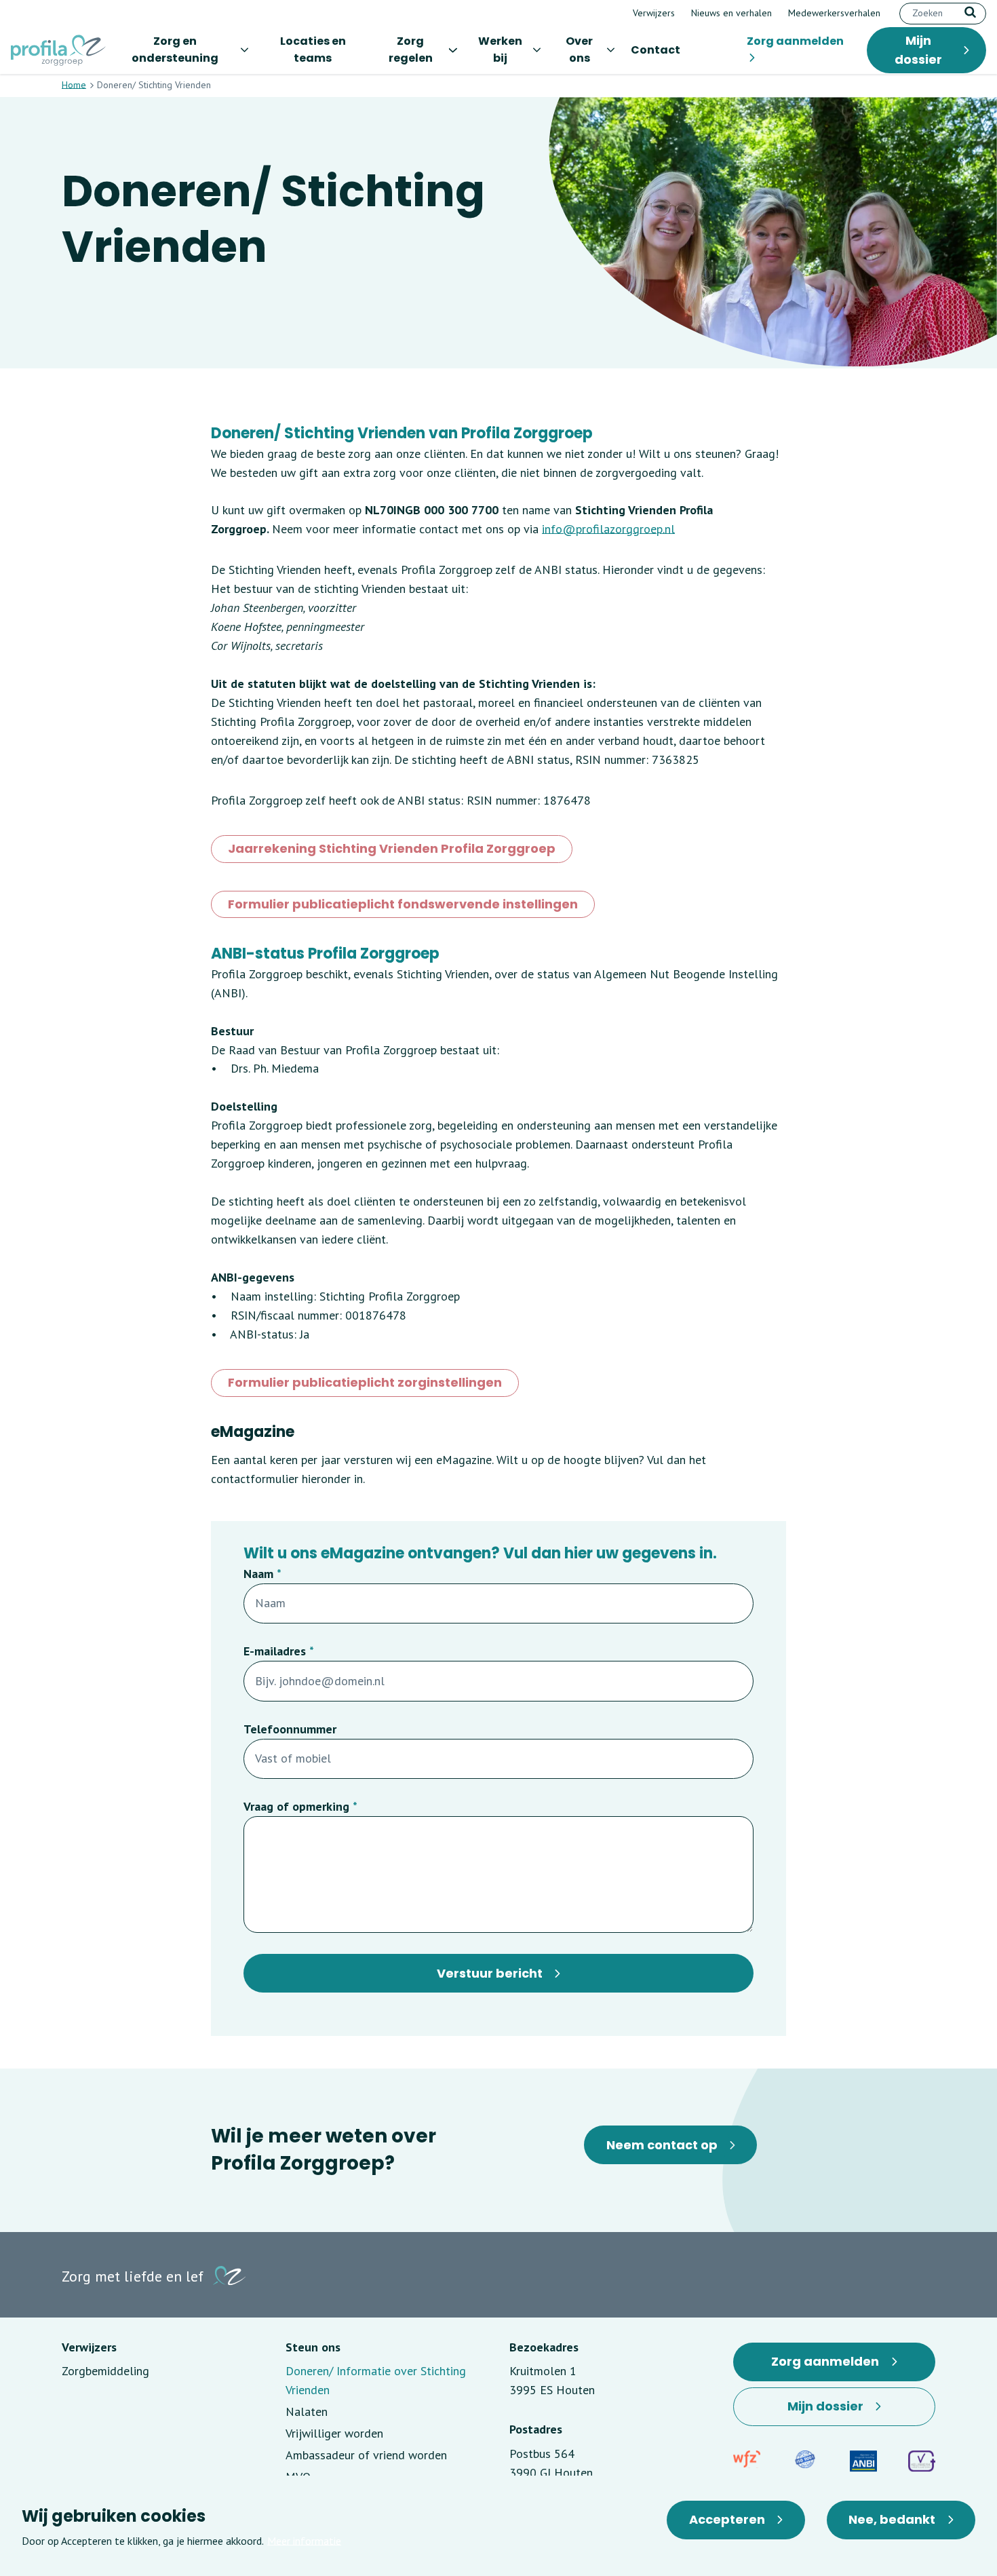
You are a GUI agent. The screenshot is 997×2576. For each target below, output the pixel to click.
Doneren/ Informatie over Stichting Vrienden (376, 2380)
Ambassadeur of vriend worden (366, 2455)
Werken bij (500, 50)
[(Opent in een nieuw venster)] (747, 2459)
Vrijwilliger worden (334, 2433)
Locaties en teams (313, 50)
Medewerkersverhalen (834, 13)
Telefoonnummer (290, 1729)
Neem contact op (662, 2145)
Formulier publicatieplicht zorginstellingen (365, 1385)
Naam (258, 1574)
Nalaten (307, 2411)
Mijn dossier (918, 50)
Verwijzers (654, 13)
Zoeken (970, 12)
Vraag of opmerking (296, 1806)
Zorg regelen (411, 50)
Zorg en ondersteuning (175, 50)
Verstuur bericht (490, 1973)
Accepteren (727, 2519)
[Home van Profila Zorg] (58, 50)
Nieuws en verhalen (731, 13)
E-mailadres (275, 1651)
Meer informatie (304, 2541)
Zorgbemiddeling (105, 2371)
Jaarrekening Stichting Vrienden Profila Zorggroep (392, 851)
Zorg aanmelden (795, 41)
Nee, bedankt (892, 2519)
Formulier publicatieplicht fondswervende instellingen (403, 907)
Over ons (579, 50)
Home (74, 85)
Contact (656, 50)
